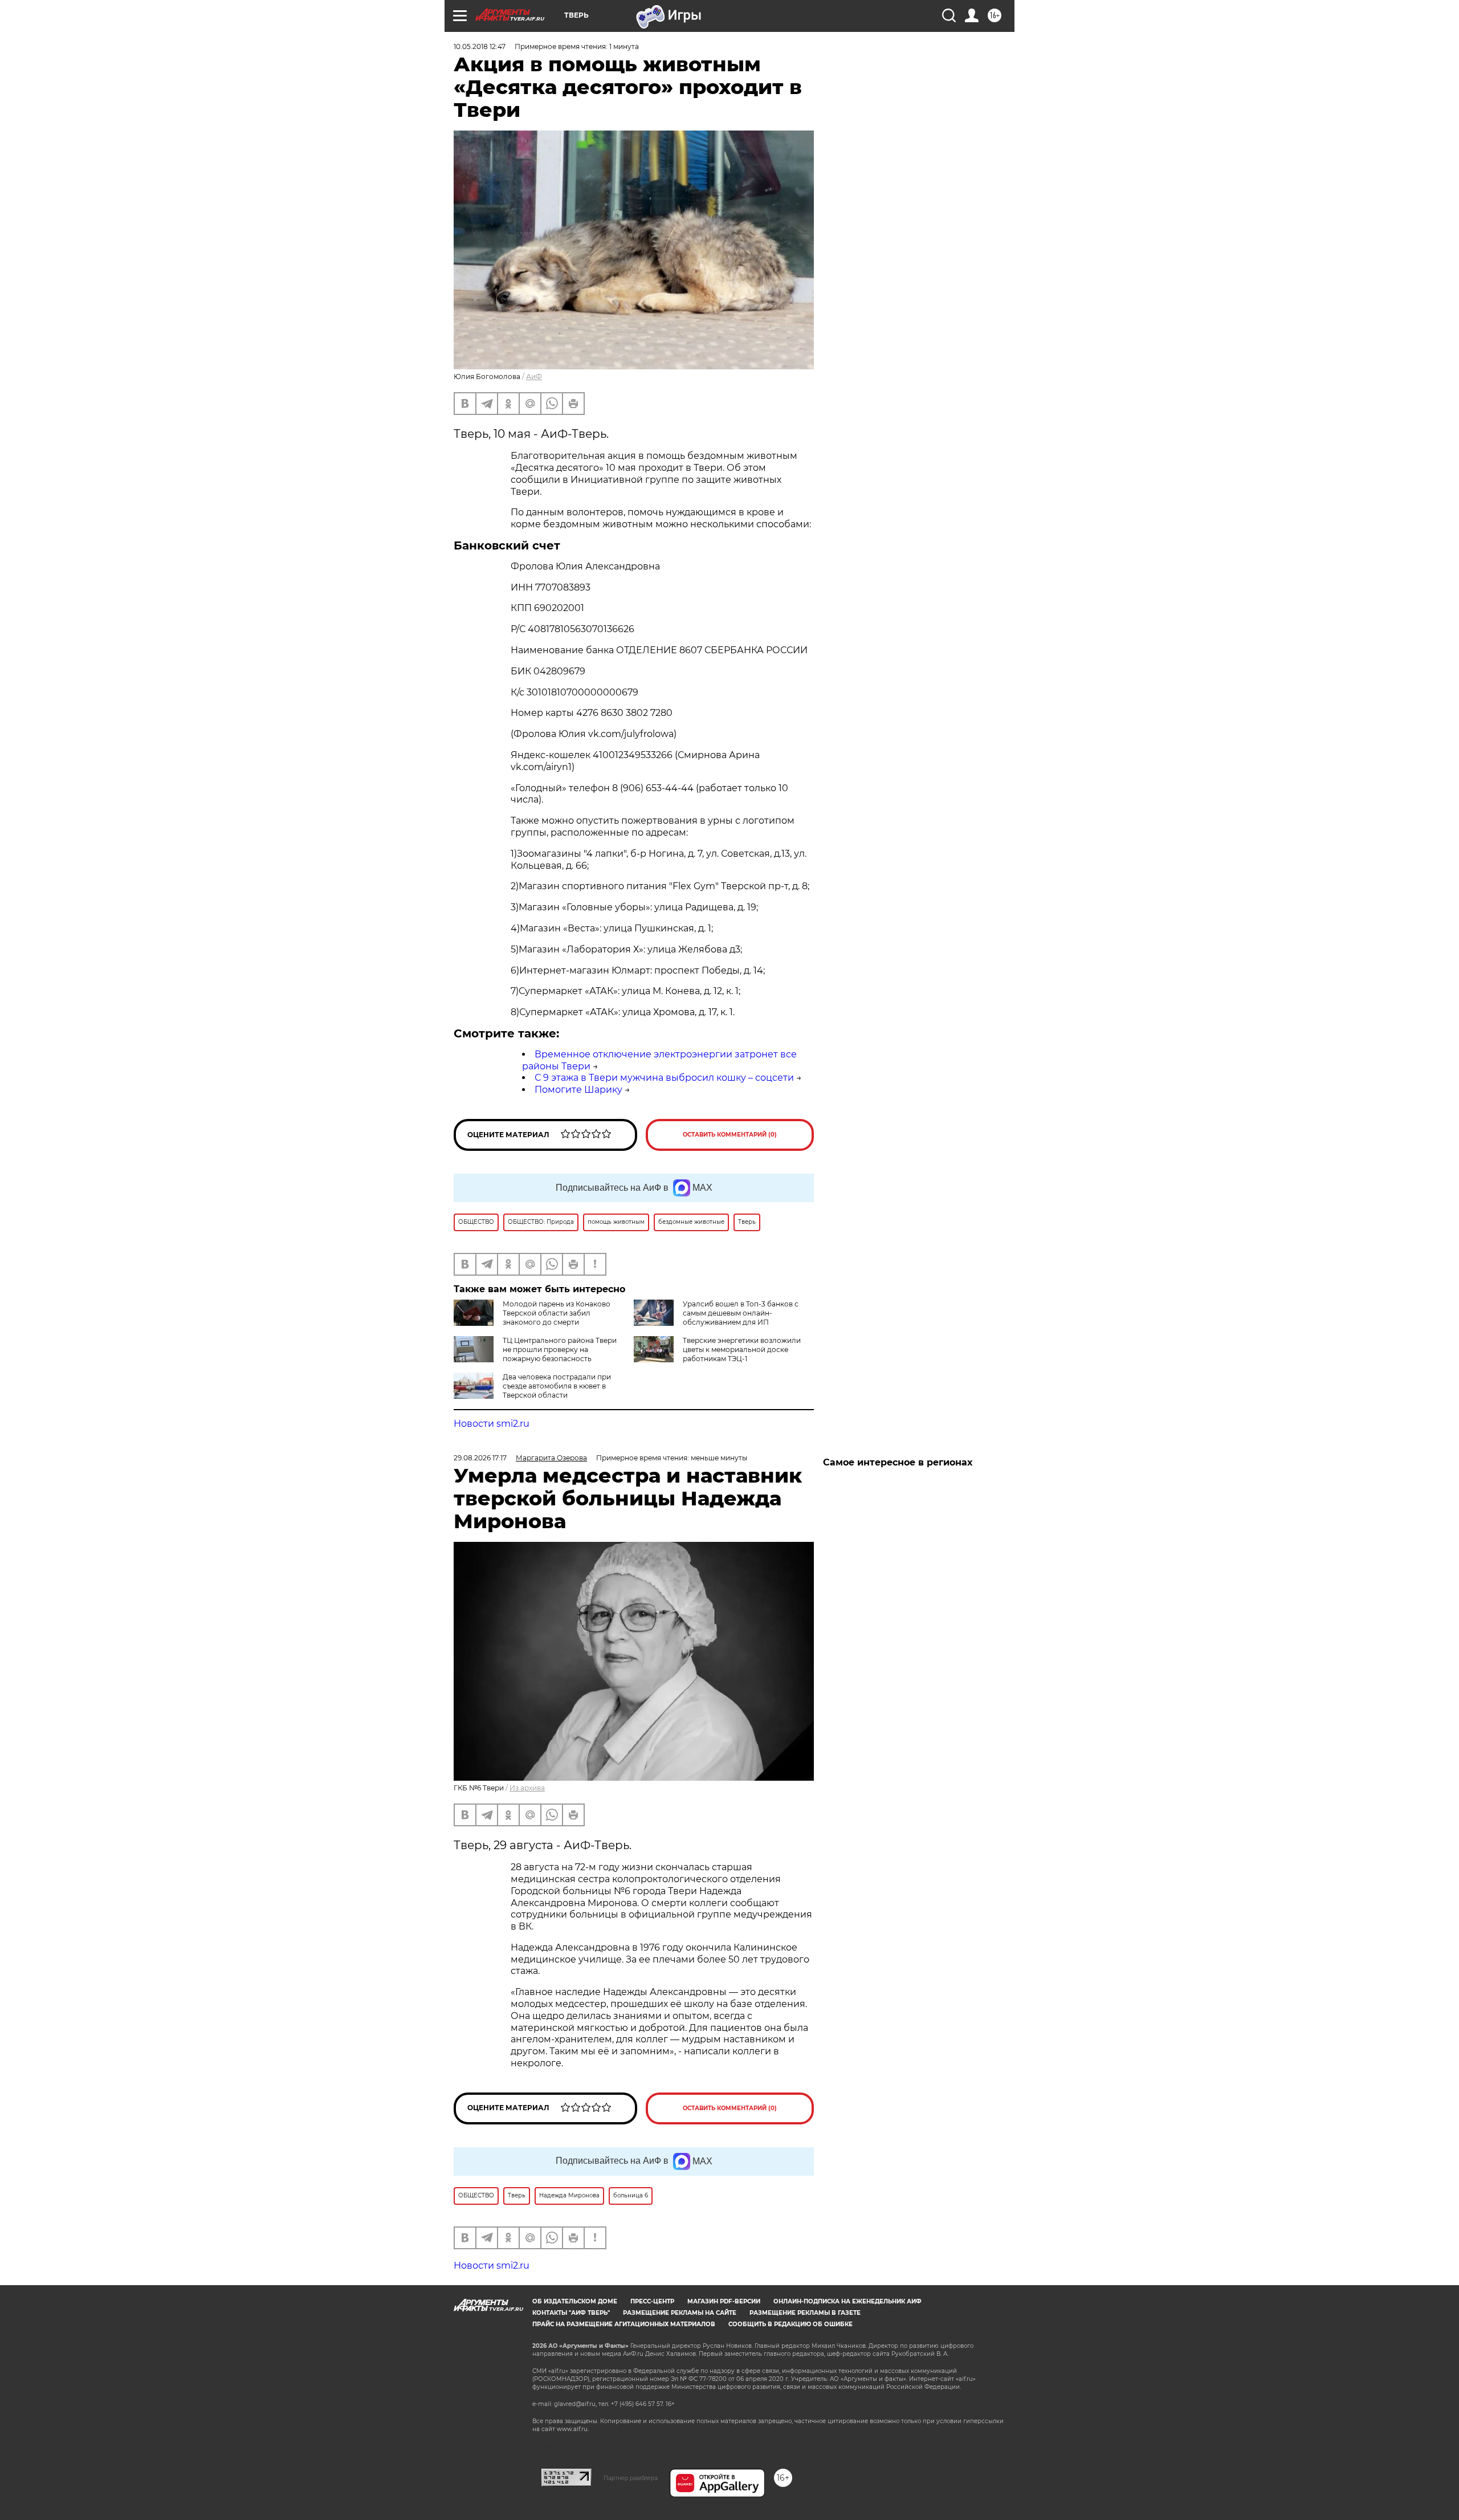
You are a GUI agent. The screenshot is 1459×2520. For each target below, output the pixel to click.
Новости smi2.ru (492, 1424)
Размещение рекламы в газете (805, 2313)
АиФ (534, 376)
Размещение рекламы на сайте (680, 2313)
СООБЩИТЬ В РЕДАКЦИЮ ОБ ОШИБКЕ (790, 2324)
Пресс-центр (652, 2301)
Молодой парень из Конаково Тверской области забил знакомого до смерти (557, 1313)
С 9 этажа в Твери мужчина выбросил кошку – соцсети (664, 1078)
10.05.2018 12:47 (480, 46)
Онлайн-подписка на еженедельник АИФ (847, 2301)
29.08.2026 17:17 (480, 1458)
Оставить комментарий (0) (730, 1135)
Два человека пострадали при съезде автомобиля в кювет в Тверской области (557, 1386)
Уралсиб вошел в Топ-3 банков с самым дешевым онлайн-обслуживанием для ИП (741, 1313)
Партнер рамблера (631, 2478)
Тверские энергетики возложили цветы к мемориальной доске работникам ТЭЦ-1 (742, 1349)
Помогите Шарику (578, 1090)
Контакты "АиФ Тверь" (571, 2313)
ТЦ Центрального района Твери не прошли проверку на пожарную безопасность (560, 1349)
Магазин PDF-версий (724, 2301)
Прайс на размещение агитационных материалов (624, 2324)
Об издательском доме (575, 2301)
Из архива (527, 1788)
